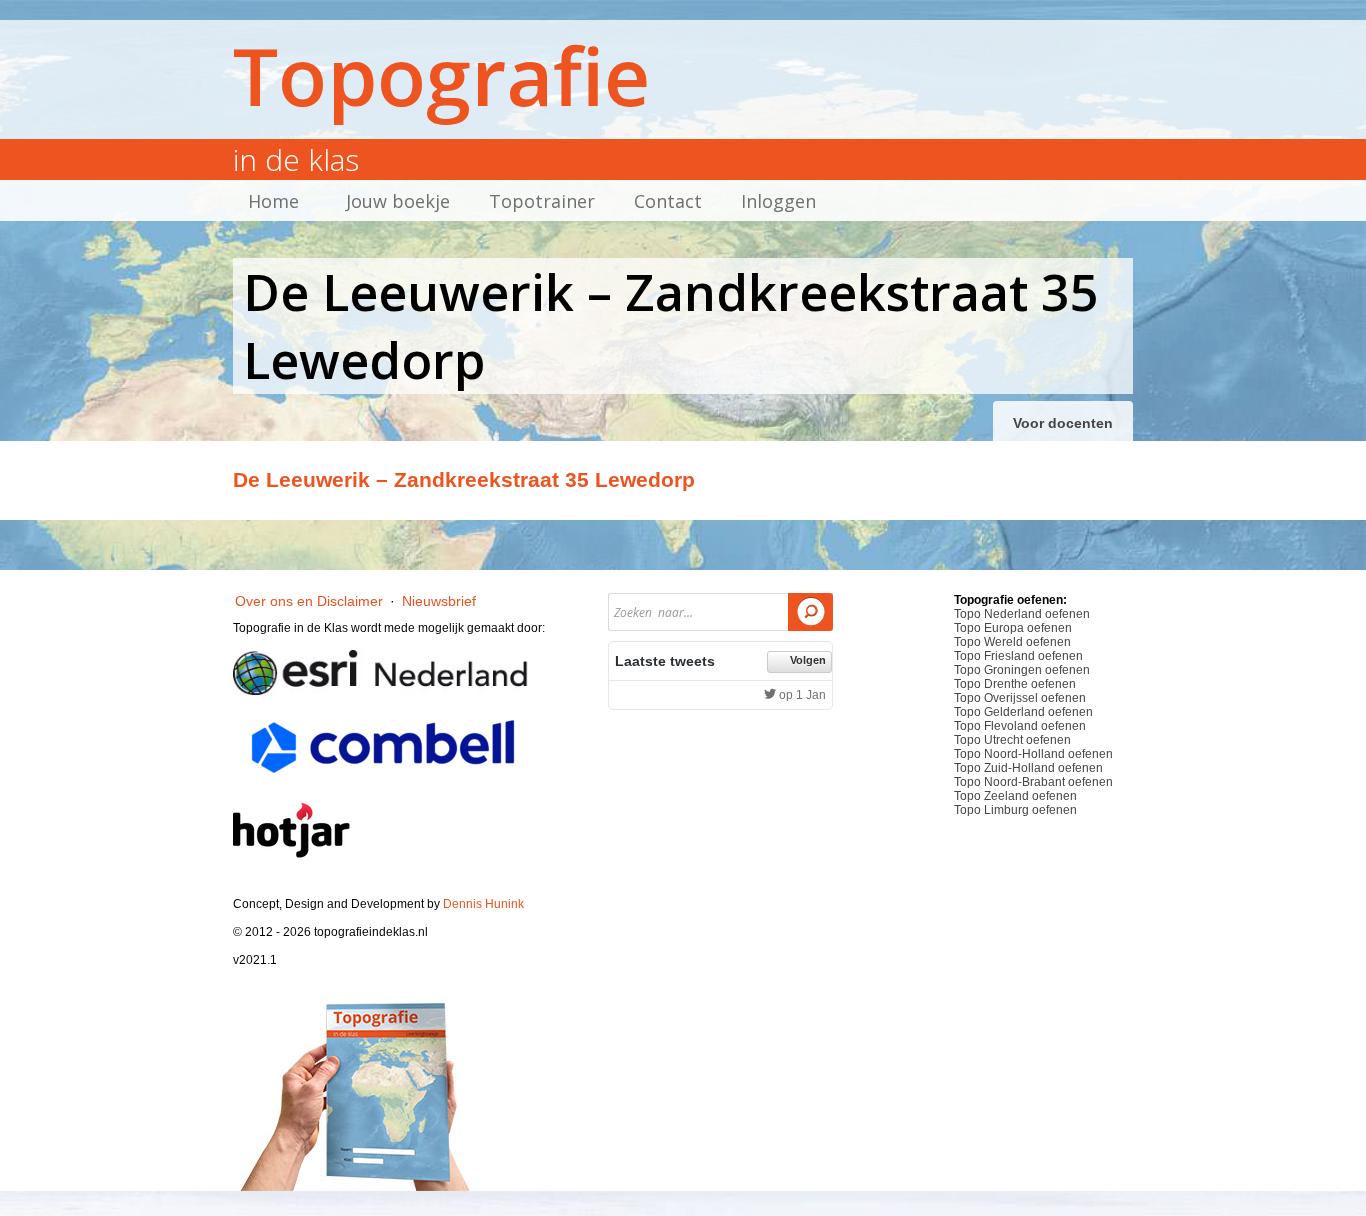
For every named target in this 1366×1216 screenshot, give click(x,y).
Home (273, 201)
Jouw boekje (398, 201)
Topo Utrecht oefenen (1012, 740)
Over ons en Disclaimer (309, 601)
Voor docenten (1063, 423)
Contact (668, 201)
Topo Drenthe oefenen (1015, 684)
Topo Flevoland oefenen (1020, 726)
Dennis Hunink (483, 904)
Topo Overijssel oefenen (1020, 698)
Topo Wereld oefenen (1012, 642)
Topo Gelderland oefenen (1023, 712)
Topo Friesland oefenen (1018, 656)
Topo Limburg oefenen (1015, 810)
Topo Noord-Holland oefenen (1033, 754)
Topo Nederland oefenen (1022, 614)
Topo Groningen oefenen (1022, 670)
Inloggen (778, 201)
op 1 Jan (801, 695)
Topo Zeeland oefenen (1015, 796)
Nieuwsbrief (439, 601)
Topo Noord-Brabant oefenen (1033, 782)
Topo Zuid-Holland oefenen (1028, 768)
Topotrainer (542, 201)
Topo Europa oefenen (1013, 628)
